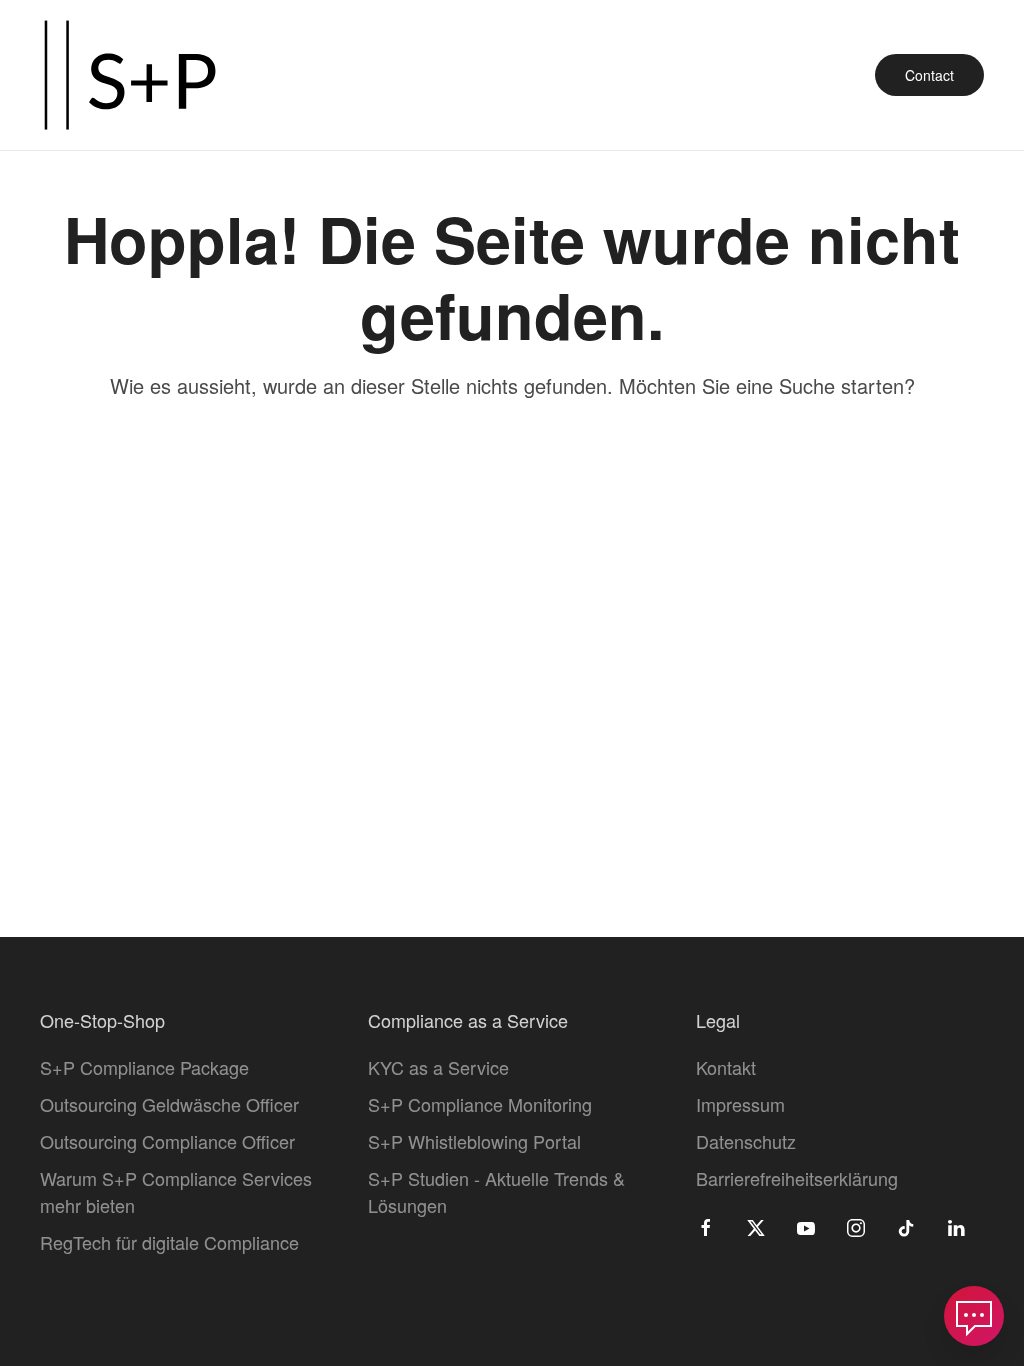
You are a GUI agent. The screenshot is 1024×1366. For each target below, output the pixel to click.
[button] (974, 1316)
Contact (929, 75)
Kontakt (726, 1067)
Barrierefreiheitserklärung (797, 1178)
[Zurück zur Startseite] (130, 75)
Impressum (740, 1104)
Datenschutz (746, 1141)
